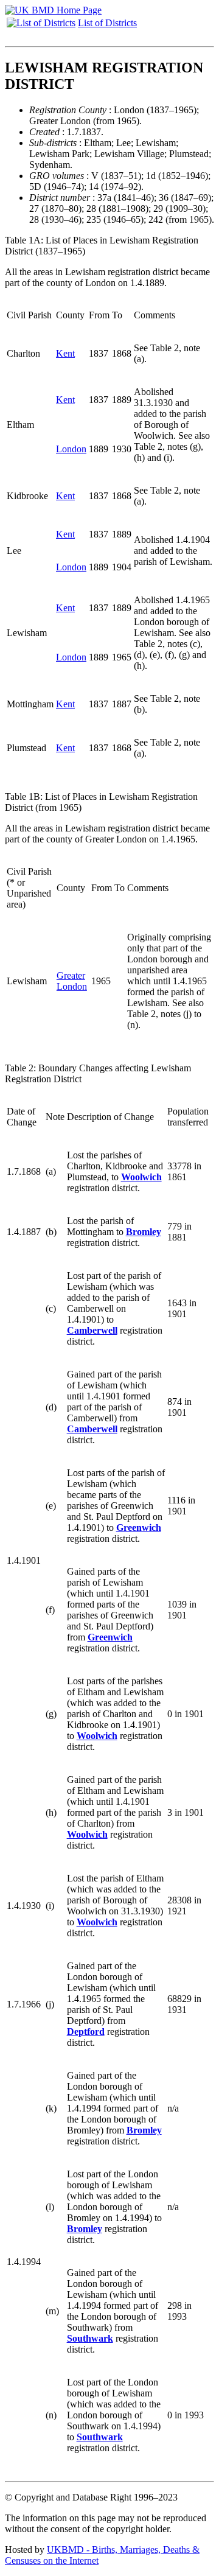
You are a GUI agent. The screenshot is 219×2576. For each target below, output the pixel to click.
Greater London (72, 981)
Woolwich (141, 1177)
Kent (65, 353)
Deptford (86, 2032)
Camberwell (92, 1330)
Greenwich (139, 1528)
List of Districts (107, 23)
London (71, 449)
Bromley (144, 1232)
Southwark (90, 2338)
